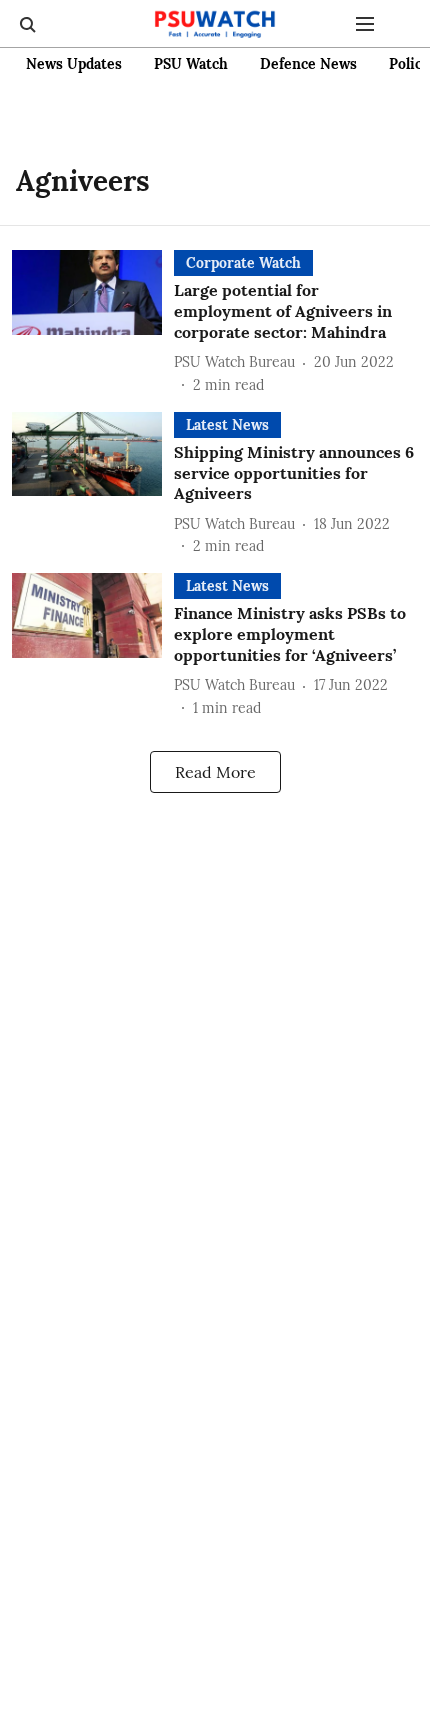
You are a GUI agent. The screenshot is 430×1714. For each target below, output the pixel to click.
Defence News (308, 64)
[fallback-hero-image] (93, 322)
